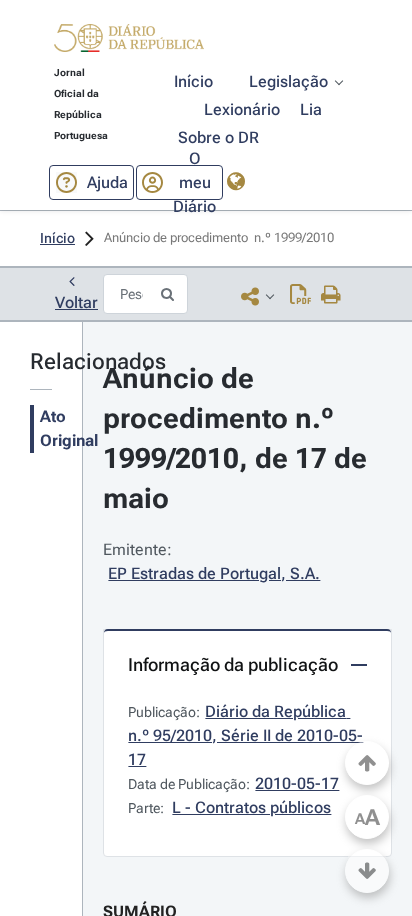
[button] (129, 41)
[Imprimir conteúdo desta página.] (331, 296)
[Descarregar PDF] (300, 296)
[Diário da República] (129, 42)
